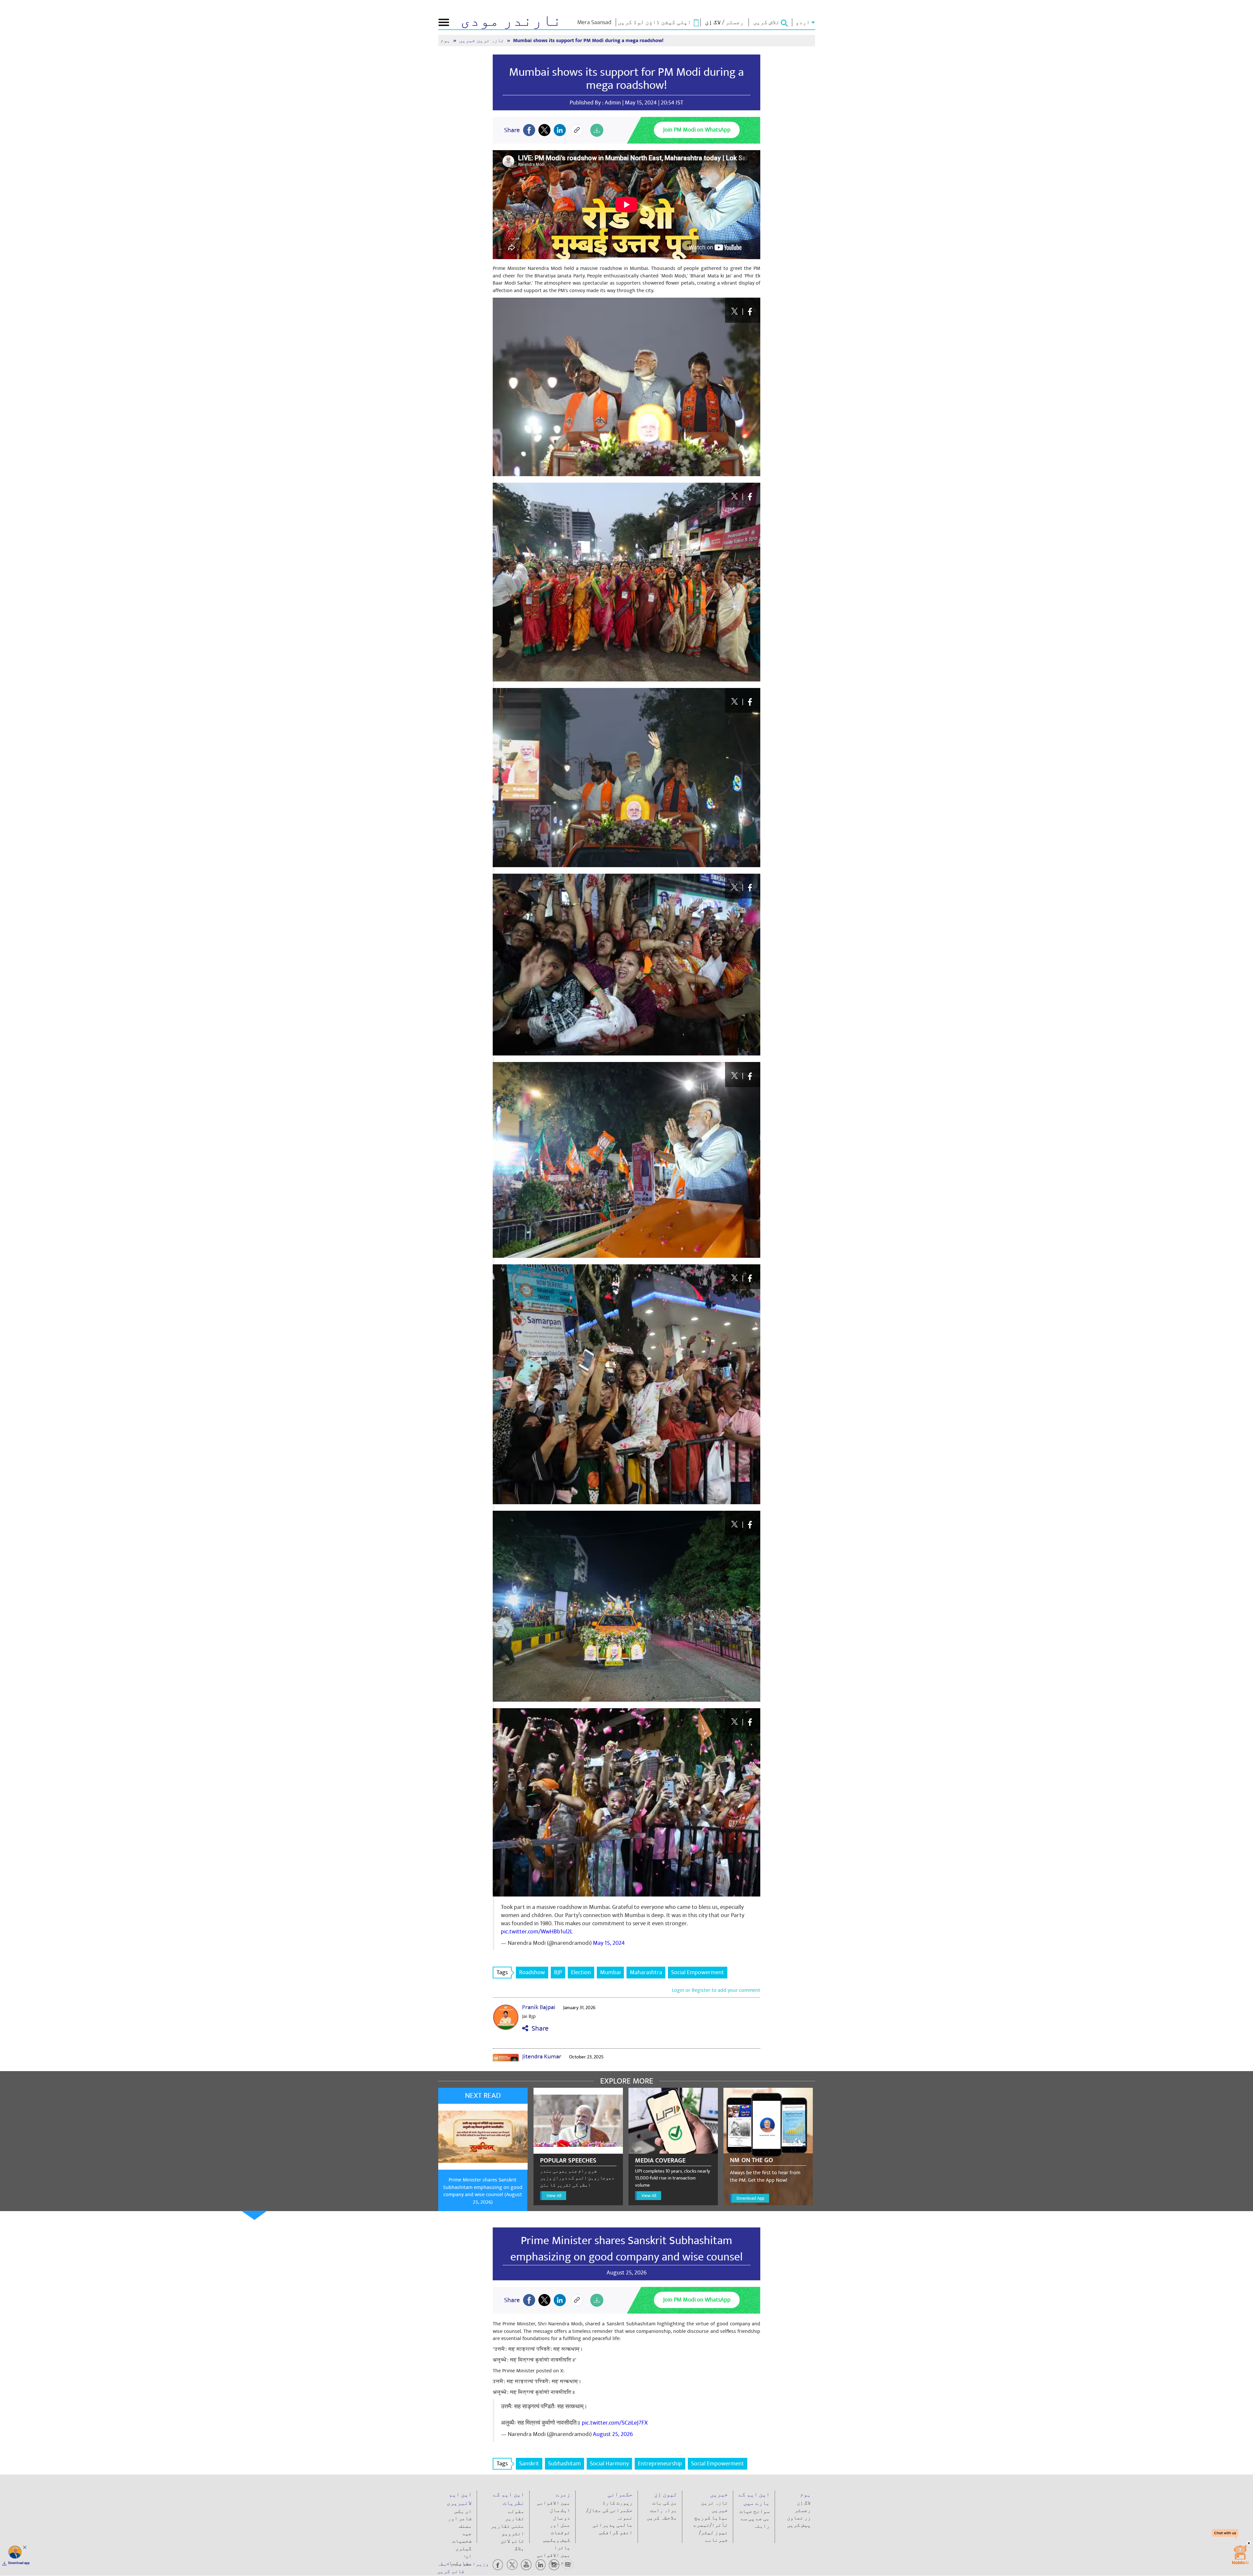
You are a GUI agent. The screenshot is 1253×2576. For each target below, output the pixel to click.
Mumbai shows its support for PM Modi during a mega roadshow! (626, 79)
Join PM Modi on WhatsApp (697, 130)
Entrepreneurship (660, 2464)
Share (538, 2029)
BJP (558, 1972)
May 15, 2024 (609, 1943)
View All (554, 2196)
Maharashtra (646, 1972)
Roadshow (532, 1972)
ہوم (446, 41)
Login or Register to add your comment (716, 1990)
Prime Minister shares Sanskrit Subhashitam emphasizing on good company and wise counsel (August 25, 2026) (483, 2191)
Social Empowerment (698, 1972)
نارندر (511, 21)
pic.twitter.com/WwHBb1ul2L (537, 1932)
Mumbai (610, 1972)
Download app (19, 2563)
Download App (750, 2198)
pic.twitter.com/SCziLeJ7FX (615, 2423)
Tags (502, 1972)
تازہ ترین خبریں (482, 41)
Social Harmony (609, 2464)
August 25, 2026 (613, 2434)
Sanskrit (529, 2464)
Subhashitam (565, 2464)
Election (581, 1972)
